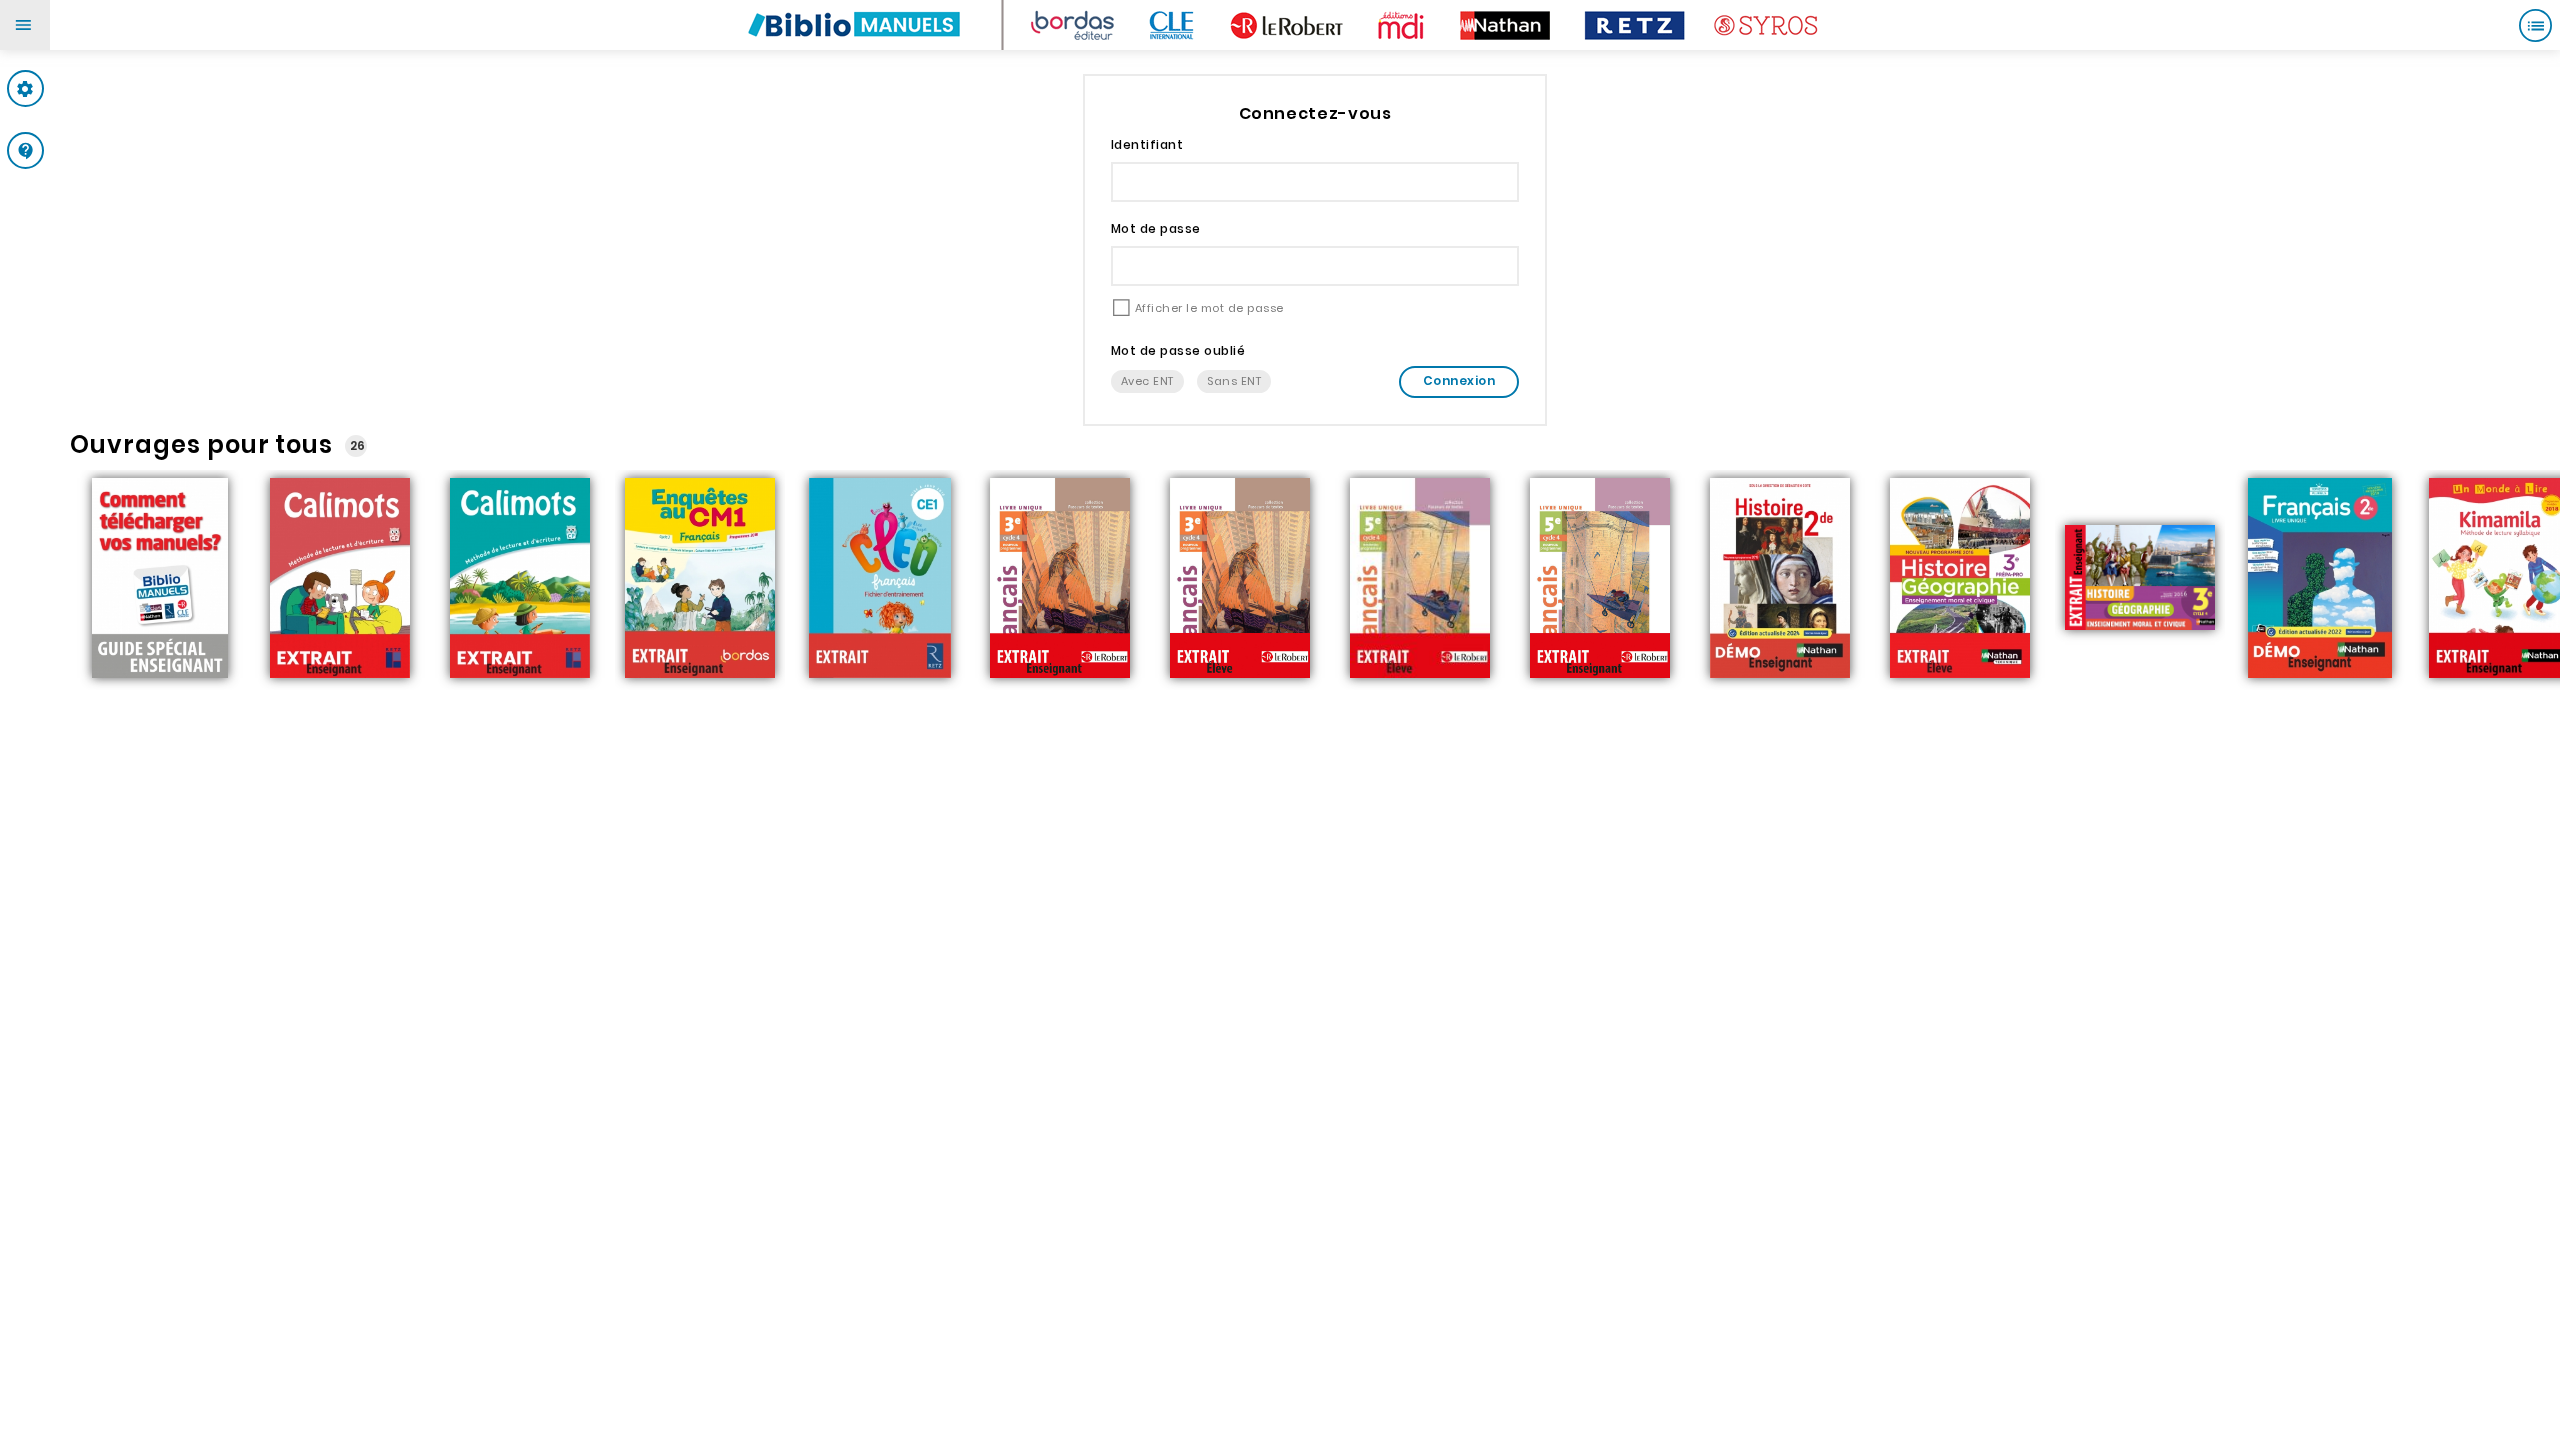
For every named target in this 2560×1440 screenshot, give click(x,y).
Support (64, 150)
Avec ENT (1147, 381)
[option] (160, 580)
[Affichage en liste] (2535, 25)
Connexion (1459, 380)
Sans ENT (1234, 381)
